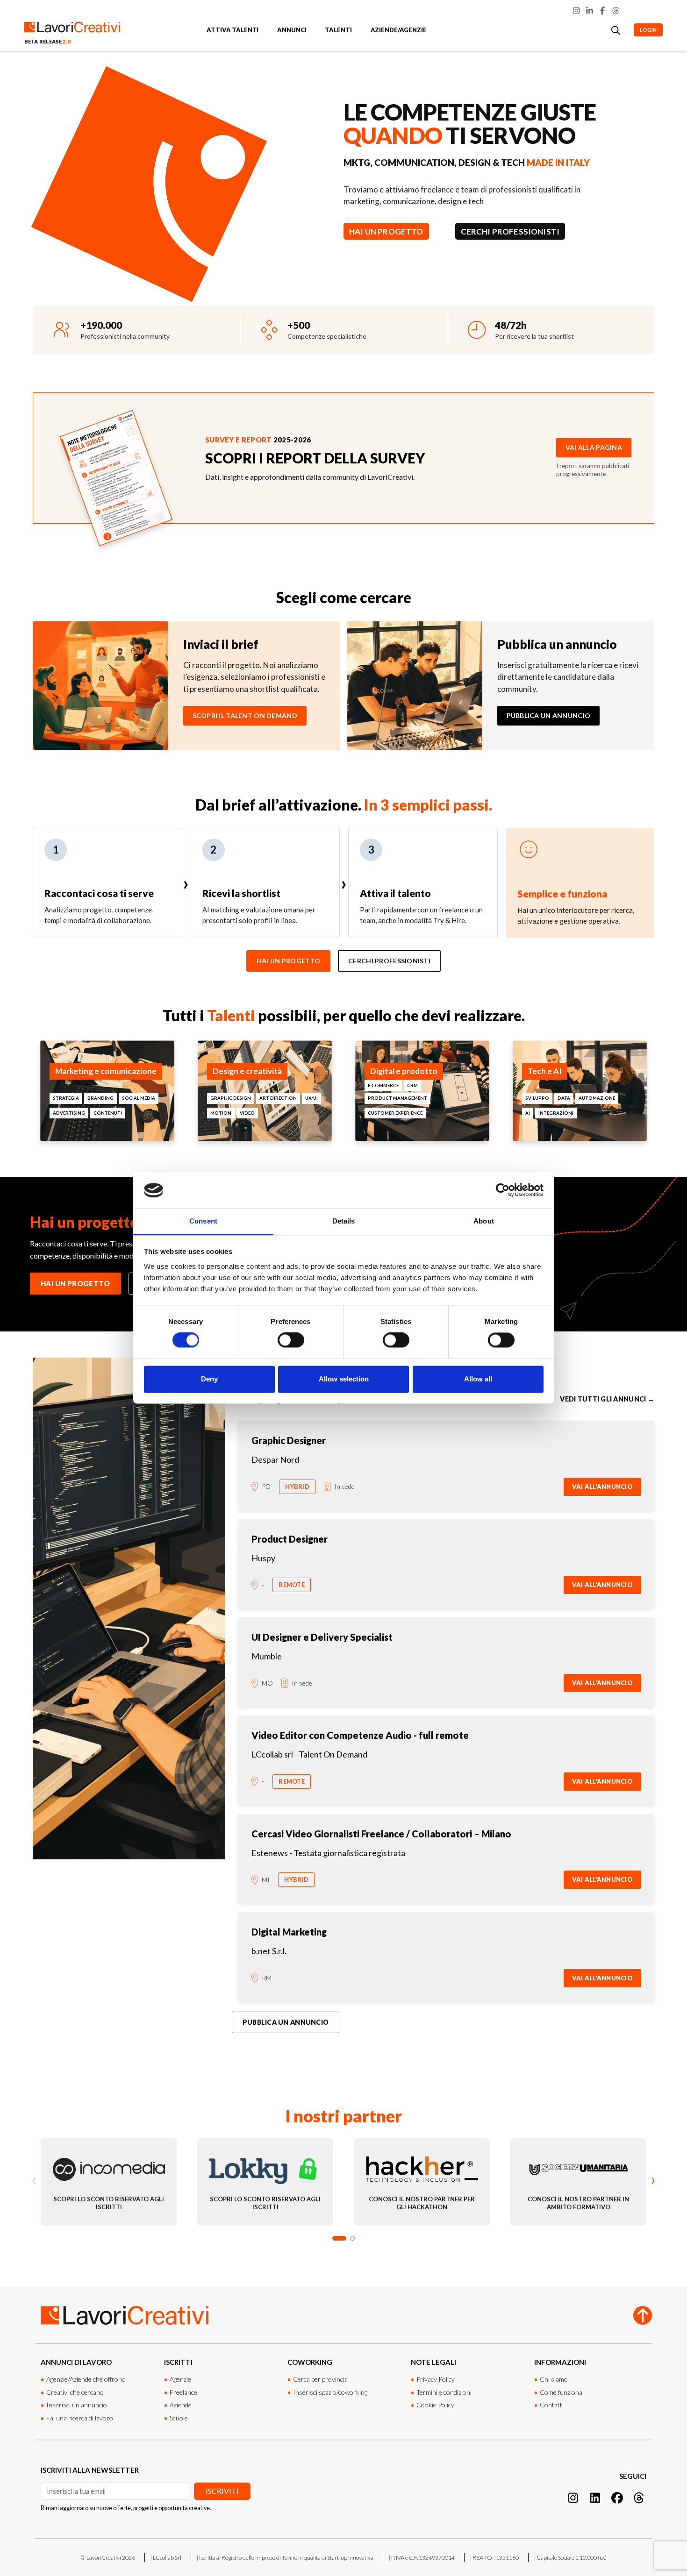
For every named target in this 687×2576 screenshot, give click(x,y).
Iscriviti (222, 2491)
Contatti (552, 2405)
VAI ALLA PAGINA (594, 447)
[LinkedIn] (590, 11)
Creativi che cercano (75, 2392)
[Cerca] (616, 30)
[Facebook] (603, 11)
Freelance (183, 2392)
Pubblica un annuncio (549, 715)
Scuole (179, 2418)
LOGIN (648, 30)
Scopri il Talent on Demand (245, 715)
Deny (209, 1379)
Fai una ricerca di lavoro (80, 2418)
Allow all (478, 1379)
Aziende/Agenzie (399, 30)
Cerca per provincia (320, 2379)
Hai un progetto (288, 961)
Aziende (181, 2405)
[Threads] (616, 11)
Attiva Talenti (233, 30)
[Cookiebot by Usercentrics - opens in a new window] (503, 1190)
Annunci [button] (292, 30)
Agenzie (180, 2379)
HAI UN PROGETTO (386, 231)
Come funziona (561, 2392)
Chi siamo (554, 2379)
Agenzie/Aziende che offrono (86, 2379)
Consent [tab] (203, 1221)
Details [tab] (344, 1221)
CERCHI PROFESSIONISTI (510, 231)
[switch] (291, 1340)
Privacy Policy (436, 2379)
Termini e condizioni (444, 2392)
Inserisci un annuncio (77, 2405)
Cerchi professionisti (389, 961)
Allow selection (344, 1379)
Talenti (338, 30)
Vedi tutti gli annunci (607, 1399)
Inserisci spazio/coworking (330, 2392)
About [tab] (484, 1221)
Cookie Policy (435, 2405)
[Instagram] (577, 11)
